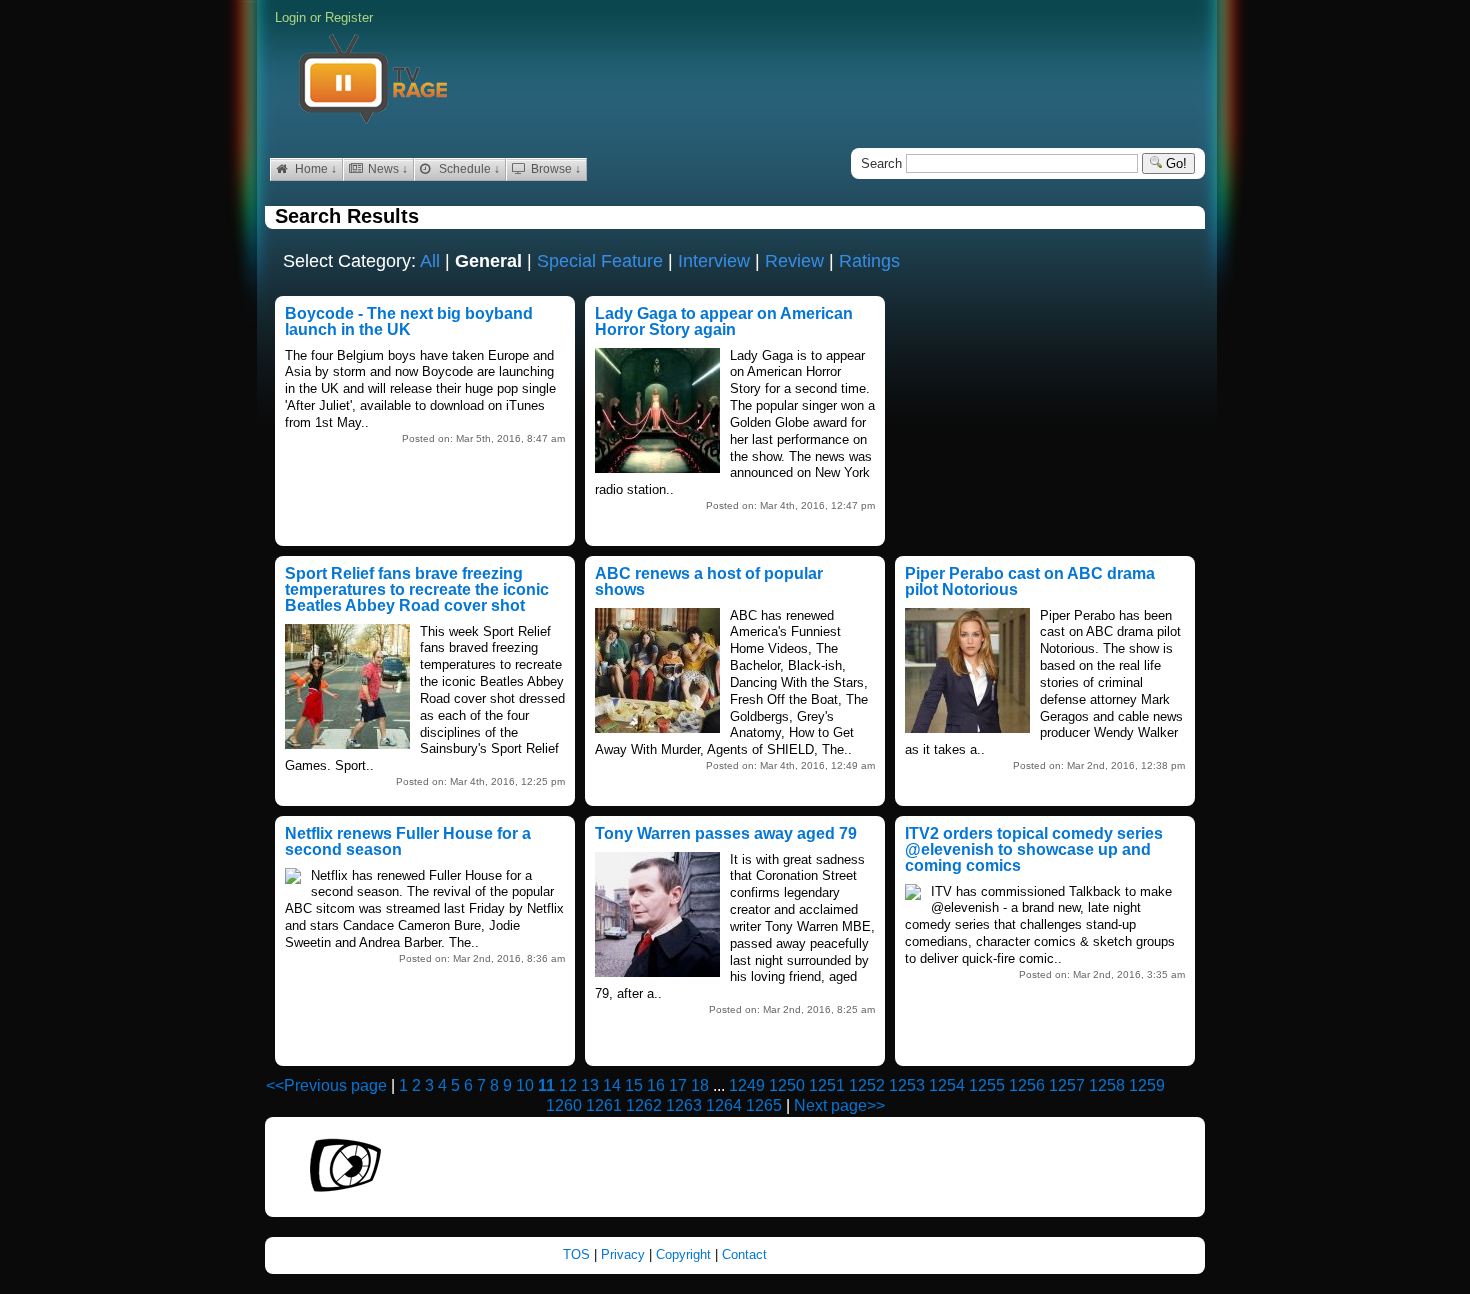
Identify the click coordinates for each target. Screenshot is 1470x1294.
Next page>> (839, 1105)
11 (546, 1085)
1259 (1147, 1085)
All (430, 261)
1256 (1027, 1085)
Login (290, 17)
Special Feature (600, 261)
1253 (907, 1085)
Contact (744, 1254)
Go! (1174, 163)
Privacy (625, 1254)
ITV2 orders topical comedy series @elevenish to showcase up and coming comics (1034, 849)
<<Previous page (326, 1085)
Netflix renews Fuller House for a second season (408, 841)
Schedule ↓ (468, 169)
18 (700, 1085)
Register (349, 17)
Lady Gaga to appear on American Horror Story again (724, 321)
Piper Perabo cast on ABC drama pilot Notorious (1030, 581)
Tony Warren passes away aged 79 (726, 833)
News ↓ (386, 169)
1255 (987, 1085)
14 (612, 1085)
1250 (787, 1085)
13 (590, 1085)
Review (794, 261)
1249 (747, 1085)
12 (568, 1085)
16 (656, 1085)
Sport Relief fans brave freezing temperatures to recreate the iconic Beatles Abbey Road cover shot (417, 589)
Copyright (685, 1254)
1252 (867, 1085)
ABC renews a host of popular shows (709, 581)
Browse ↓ (554, 169)
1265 (764, 1105)
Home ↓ (314, 169)
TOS (578, 1254)
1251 (827, 1085)
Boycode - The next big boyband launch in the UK (409, 321)
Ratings (869, 261)
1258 (1107, 1085)
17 (678, 1085)
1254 (947, 1085)
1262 (644, 1105)
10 (525, 1085)
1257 (1067, 1085)
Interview (714, 261)
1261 (604, 1105)
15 (634, 1085)
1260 (564, 1105)
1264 (724, 1105)
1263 (684, 1105)
